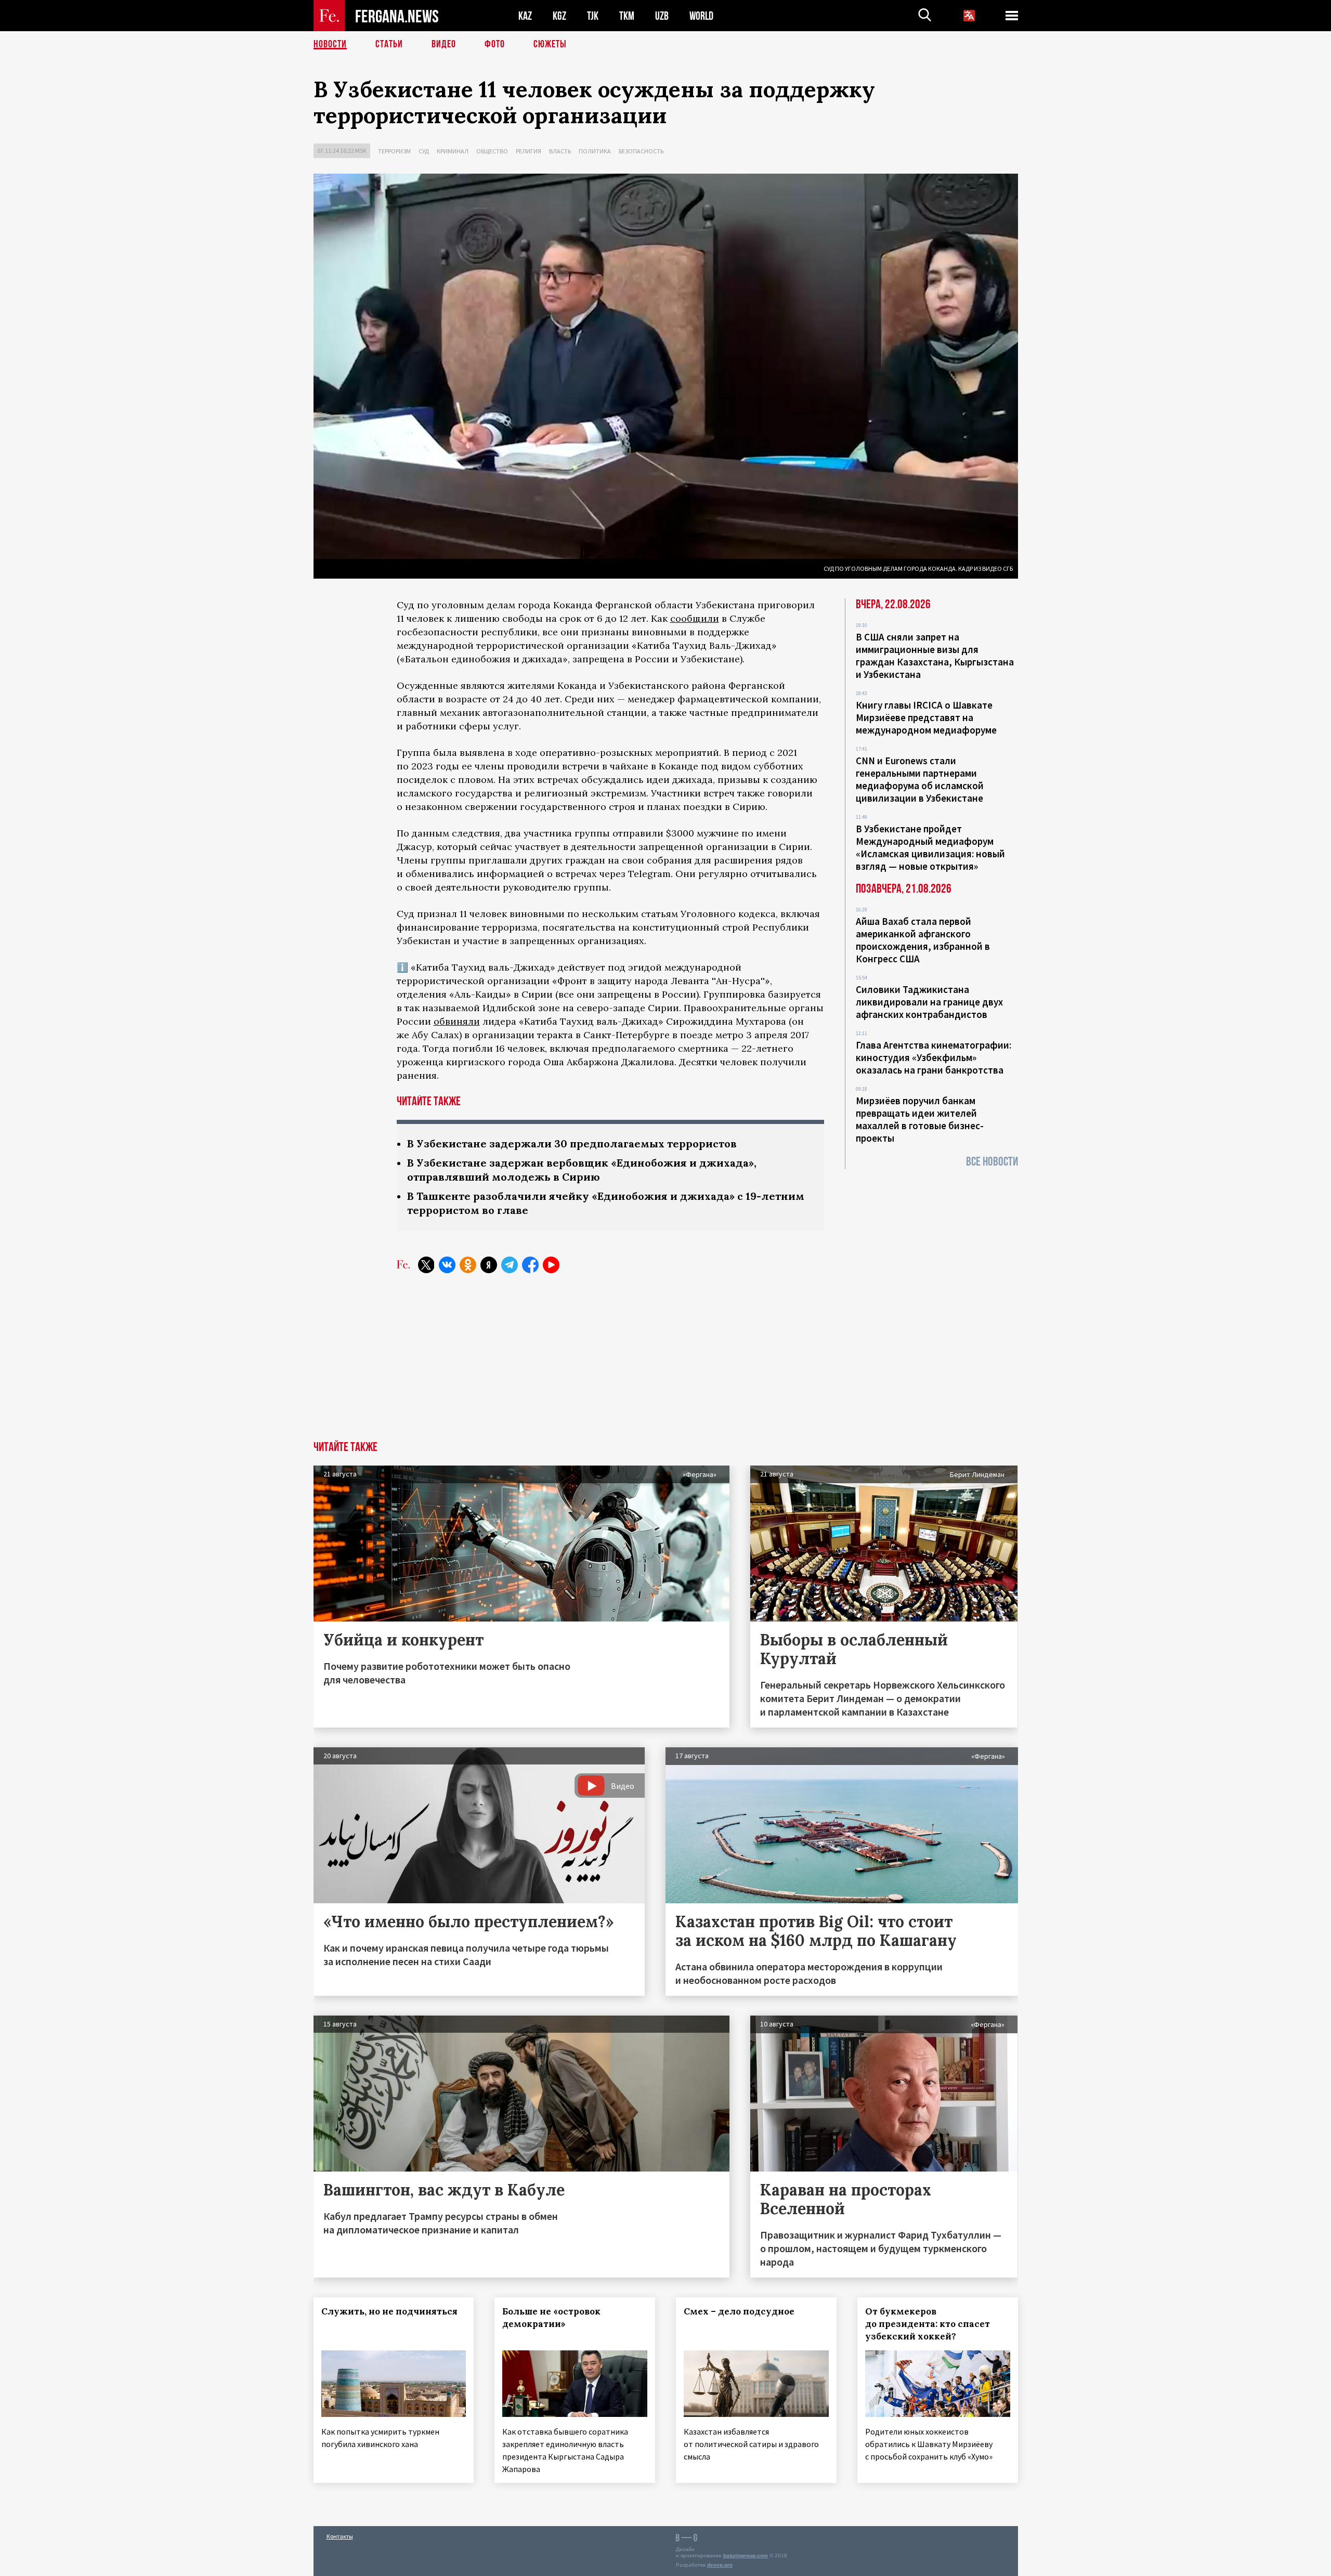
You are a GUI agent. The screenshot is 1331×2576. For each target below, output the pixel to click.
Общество (492, 151)
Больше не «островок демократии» (551, 2318)
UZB (662, 16)
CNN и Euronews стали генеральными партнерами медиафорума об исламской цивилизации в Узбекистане (920, 779)
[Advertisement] (665, 1363)
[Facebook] (530, 1265)
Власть (560, 151)
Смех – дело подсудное (739, 2311)
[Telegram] (510, 1265)
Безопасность (641, 151)
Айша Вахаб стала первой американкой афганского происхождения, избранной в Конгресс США (923, 940)
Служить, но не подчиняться (389, 2311)
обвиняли (457, 1021)
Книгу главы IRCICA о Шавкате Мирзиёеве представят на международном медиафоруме (926, 717)
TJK (593, 16)
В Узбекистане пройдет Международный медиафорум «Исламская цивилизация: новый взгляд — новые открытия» (930, 847)
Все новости (992, 1162)
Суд (424, 151)
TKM (627, 16)
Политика (595, 151)
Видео (444, 44)
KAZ (525, 16)
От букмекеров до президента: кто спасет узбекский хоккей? (928, 2324)
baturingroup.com (746, 2555)
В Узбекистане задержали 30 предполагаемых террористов (572, 1143)
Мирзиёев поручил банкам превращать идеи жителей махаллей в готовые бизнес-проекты (920, 1119)
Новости (330, 44)
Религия (529, 151)
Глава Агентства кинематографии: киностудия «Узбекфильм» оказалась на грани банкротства (934, 1057)
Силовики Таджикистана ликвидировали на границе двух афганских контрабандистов (929, 1002)
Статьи (389, 44)
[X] (426, 1265)
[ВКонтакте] (447, 1265)
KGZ (559, 16)
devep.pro (720, 2565)
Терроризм (394, 151)
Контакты (340, 2536)
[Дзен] (489, 1265)
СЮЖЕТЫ (550, 44)
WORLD (701, 16)
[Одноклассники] (468, 1265)
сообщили (695, 618)
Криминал (453, 151)
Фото (495, 44)
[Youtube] (551, 1265)
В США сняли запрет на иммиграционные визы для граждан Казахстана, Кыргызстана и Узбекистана (935, 656)
